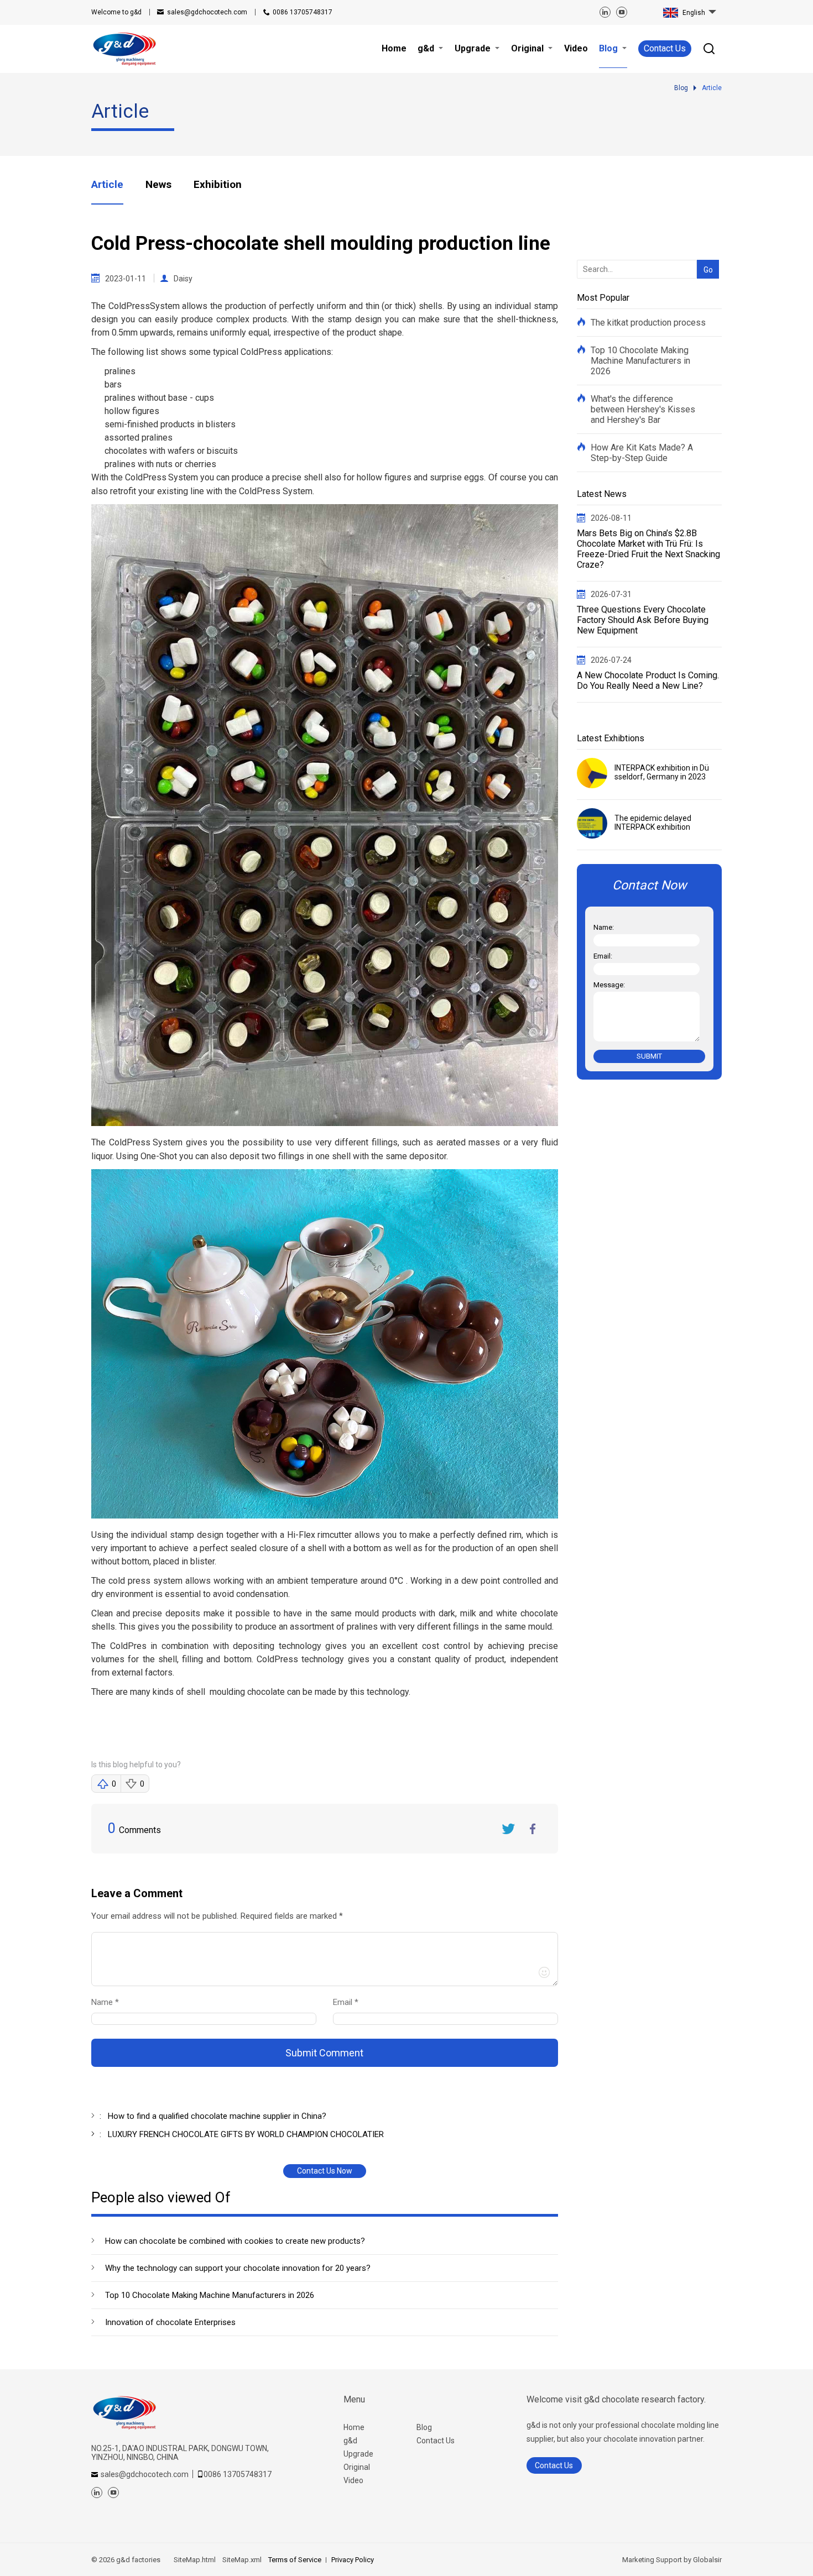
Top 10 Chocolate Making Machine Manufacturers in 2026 (210, 2295)
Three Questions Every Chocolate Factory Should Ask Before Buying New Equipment (643, 620)
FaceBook (533, 1829)
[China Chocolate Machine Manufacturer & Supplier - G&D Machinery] (124, 48)
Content (101, 1918)
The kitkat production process (648, 323)
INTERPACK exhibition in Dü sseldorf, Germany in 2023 (662, 772)
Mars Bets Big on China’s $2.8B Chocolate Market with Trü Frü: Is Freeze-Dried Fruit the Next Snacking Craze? (648, 549)
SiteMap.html (195, 2560)
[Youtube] (622, 12)
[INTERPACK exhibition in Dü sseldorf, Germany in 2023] (592, 773)
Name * (110, 2002)
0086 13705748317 (303, 12)
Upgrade (358, 2454)
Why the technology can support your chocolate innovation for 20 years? (238, 2268)
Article (107, 184)
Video (353, 2480)
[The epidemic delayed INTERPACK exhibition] (592, 823)
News (158, 184)
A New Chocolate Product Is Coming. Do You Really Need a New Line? (648, 680)
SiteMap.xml (242, 2560)
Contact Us (665, 48)
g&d (350, 2441)
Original (357, 2467)
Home (354, 2427)
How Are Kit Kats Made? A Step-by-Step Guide (642, 453)
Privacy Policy (353, 2560)
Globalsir (707, 2560)
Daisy (183, 279)
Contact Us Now (325, 2171)
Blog (424, 2427)
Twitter (508, 1829)
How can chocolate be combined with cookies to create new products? (235, 2241)
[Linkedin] (605, 12)
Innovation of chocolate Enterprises (170, 2322)
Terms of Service (295, 2560)
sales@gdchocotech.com (207, 12)
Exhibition (218, 184)
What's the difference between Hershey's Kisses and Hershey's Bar (643, 409)
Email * (350, 2002)
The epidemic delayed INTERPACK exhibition (653, 823)
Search (705, 252)
